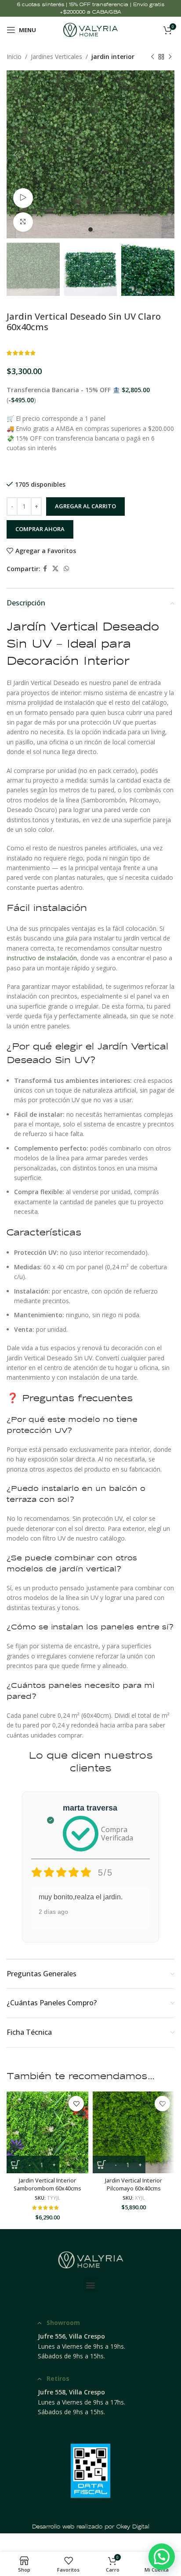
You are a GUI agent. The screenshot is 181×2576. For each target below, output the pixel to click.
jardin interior (113, 56)
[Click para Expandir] (23, 222)
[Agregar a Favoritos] (76, 2104)
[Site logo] (91, 29)
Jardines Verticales (56, 56)
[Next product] (170, 57)
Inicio (14, 56)
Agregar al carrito (85, 506)
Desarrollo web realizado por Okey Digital (91, 2527)
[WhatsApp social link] (66, 569)
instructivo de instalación (42, 958)
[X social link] (55, 569)
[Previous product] (152, 57)
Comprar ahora (40, 529)
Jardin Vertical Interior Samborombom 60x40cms (47, 2184)
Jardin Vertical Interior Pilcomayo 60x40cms (134, 2184)
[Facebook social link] (45, 569)
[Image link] (90, 2259)
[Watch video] (23, 198)
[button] (91, 2285)
